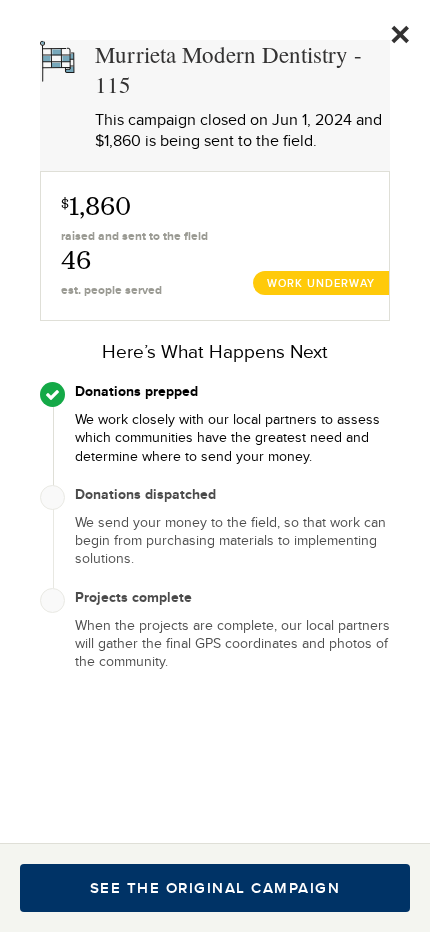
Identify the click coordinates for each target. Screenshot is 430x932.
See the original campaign (215, 888)
